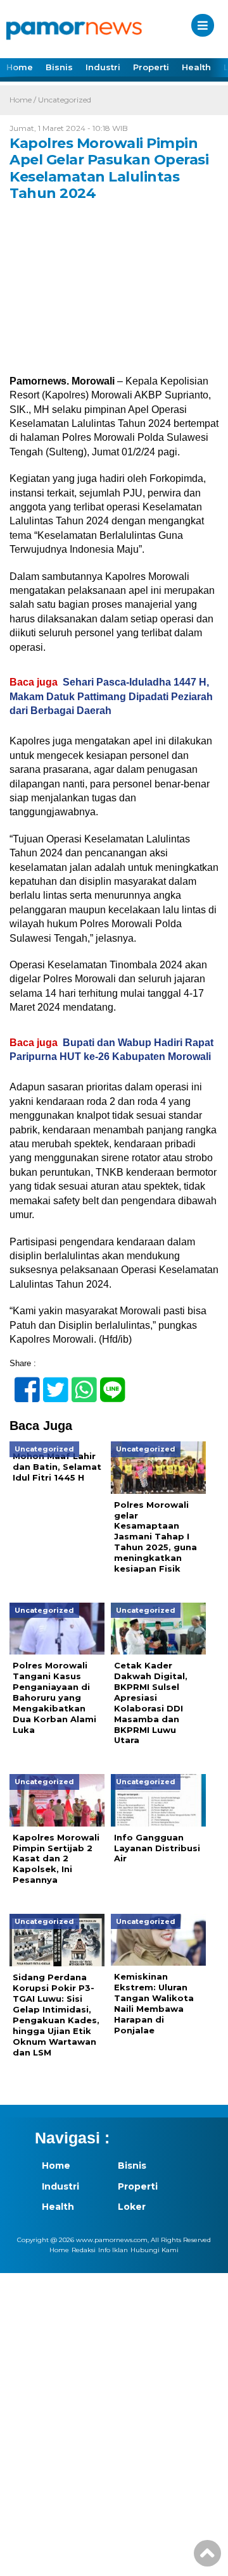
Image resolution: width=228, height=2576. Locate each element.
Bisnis (59, 67)
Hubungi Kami (155, 2250)
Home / (24, 100)
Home (20, 67)
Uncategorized (65, 100)
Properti (151, 67)
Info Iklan (113, 2250)
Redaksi (84, 2250)
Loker (132, 2207)
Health (196, 67)
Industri (103, 67)
